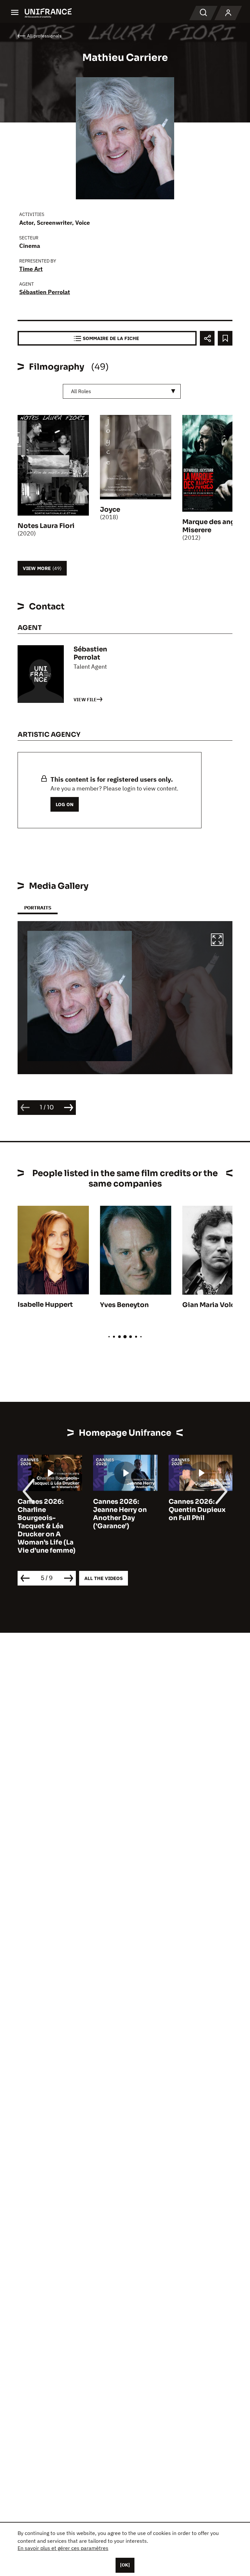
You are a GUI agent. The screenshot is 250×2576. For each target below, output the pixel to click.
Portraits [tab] (38, 908)
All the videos (104, 1578)
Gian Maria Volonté (214, 1305)
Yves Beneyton (124, 1305)
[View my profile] (228, 13)
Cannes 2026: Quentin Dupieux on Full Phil (122, 1510)
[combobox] (122, 391)
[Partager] (207, 338)
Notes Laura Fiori (46, 526)
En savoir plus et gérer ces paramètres (63, 2548)
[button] (217, 941)
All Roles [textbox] (81, 391)
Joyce (110, 510)
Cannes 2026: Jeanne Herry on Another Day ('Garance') (44, 1514)
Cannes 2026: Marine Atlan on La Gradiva (199, 1510)
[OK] (125, 2565)
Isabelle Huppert (45, 1305)
